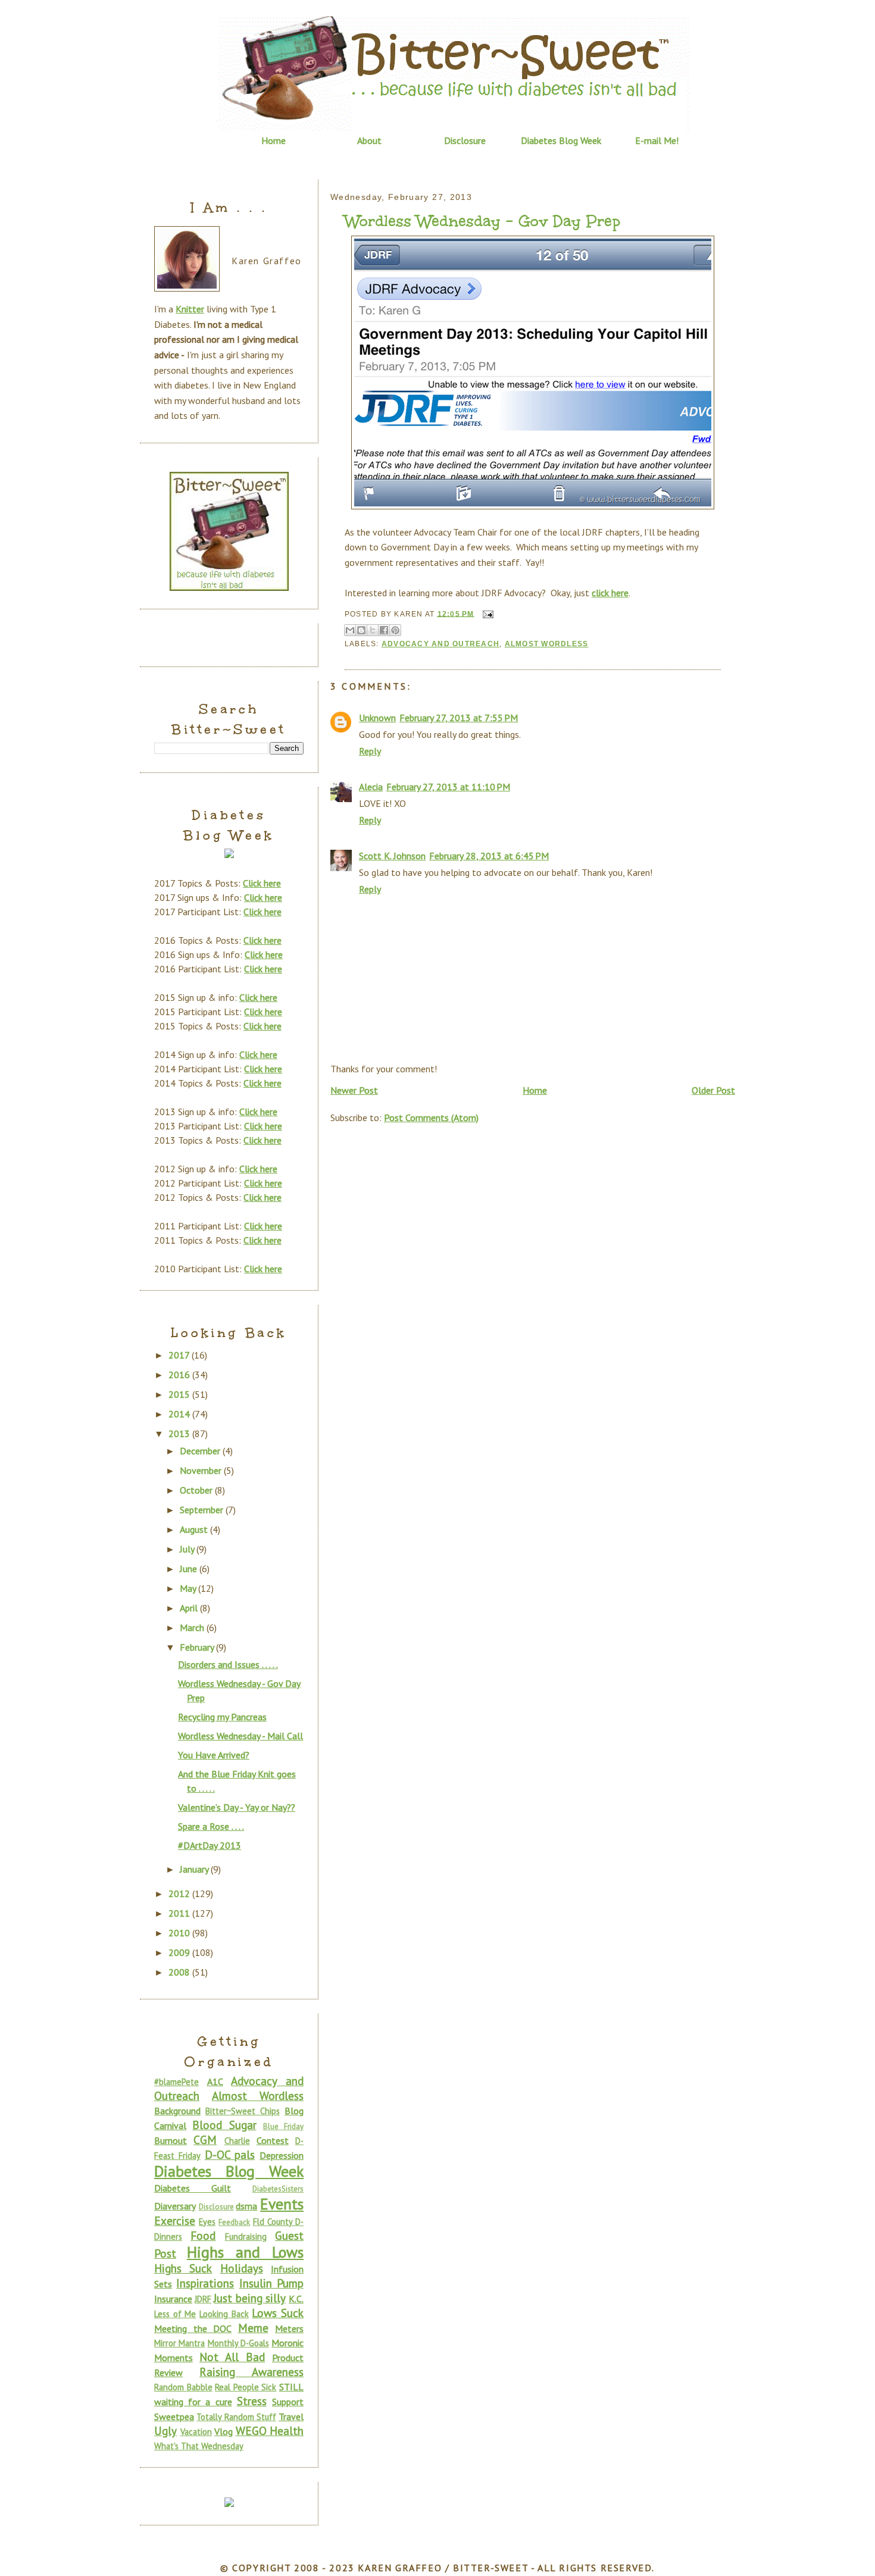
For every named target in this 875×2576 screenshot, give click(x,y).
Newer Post (354, 1090)
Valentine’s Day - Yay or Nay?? (237, 1807)
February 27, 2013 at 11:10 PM (448, 787)
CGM (205, 2140)
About (369, 140)
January (195, 1869)
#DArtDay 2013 (210, 1845)
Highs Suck (183, 2268)
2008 (180, 1972)
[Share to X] (373, 630)
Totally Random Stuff (236, 2417)
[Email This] (350, 630)
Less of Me (175, 2314)
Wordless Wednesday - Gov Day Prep (482, 221)
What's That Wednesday (199, 2446)
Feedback (234, 2222)
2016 (180, 1375)
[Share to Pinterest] (395, 630)
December (201, 1451)
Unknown (377, 718)
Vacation (196, 2432)
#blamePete (176, 2082)
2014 (180, 1414)
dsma (246, 2206)
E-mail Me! (657, 140)
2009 (180, 1952)
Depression (282, 2155)
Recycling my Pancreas (222, 1717)
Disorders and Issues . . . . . (228, 1664)
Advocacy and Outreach (440, 644)
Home (274, 140)
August (195, 1529)
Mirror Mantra (179, 2343)
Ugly (165, 2431)
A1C (215, 2082)
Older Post (713, 1090)
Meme (253, 2328)
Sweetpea (174, 2417)
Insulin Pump (271, 2283)
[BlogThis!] (361, 630)
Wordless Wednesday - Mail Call (240, 1736)
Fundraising (246, 2237)
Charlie (237, 2141)
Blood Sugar (224, 2125)
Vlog (224, 2431)
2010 (180, 1933)
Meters (289, 2328)
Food (203, 2235)
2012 (180, 1893)
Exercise (175, 2220)
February (198, 1647)
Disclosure (465, 140)
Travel (291, 2417)
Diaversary (175, 2206)
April (190, 1608)
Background (177, 2111)
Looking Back (224, 2314)
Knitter (190, 309)
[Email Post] (486, 614)
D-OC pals (230, 2154)
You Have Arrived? (214, 1755)
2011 (180, 1913)
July (188, 1549)
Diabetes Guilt (193, 2188)
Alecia (371, 787)
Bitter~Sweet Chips (243, 2111)
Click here (262, 883)
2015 (180, 1394)
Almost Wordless (547, 644)
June (190, 1569)
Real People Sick (246, 2387)
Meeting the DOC (193, 2328)
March (193, 1627)
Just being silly (249, 2298)
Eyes (207, 2222)
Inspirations (205, 2283)
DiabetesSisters (278, 2189)
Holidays (242, 2268)
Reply (370, 751)
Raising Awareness (251, 2372)
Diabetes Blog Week (561, 140)
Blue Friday (283, 2126)
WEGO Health (270, 2431)
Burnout (171, 2140)
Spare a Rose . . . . (211, 1826)
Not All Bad (232, 2357)
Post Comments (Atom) (431, 1118)
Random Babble (183, 2387)
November (202, 1470)
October (197, 1490)
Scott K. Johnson (392, 856)
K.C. (296, 2299)
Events (282, 2204)
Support (288, 2402)
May (189, 1588)
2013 (180, 1433)
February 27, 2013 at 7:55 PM (459, 718)
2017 (180, 1355)
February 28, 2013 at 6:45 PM (489, 856)
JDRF (203, 2299)
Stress (252, 2401)
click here (610, 593)
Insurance (173, 2299)
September (203, 1510)
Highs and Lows (245, 2252)
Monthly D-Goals (238, 2343)
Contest (273, 2140)
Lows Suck (278, 2313)
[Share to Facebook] (384, 630)
